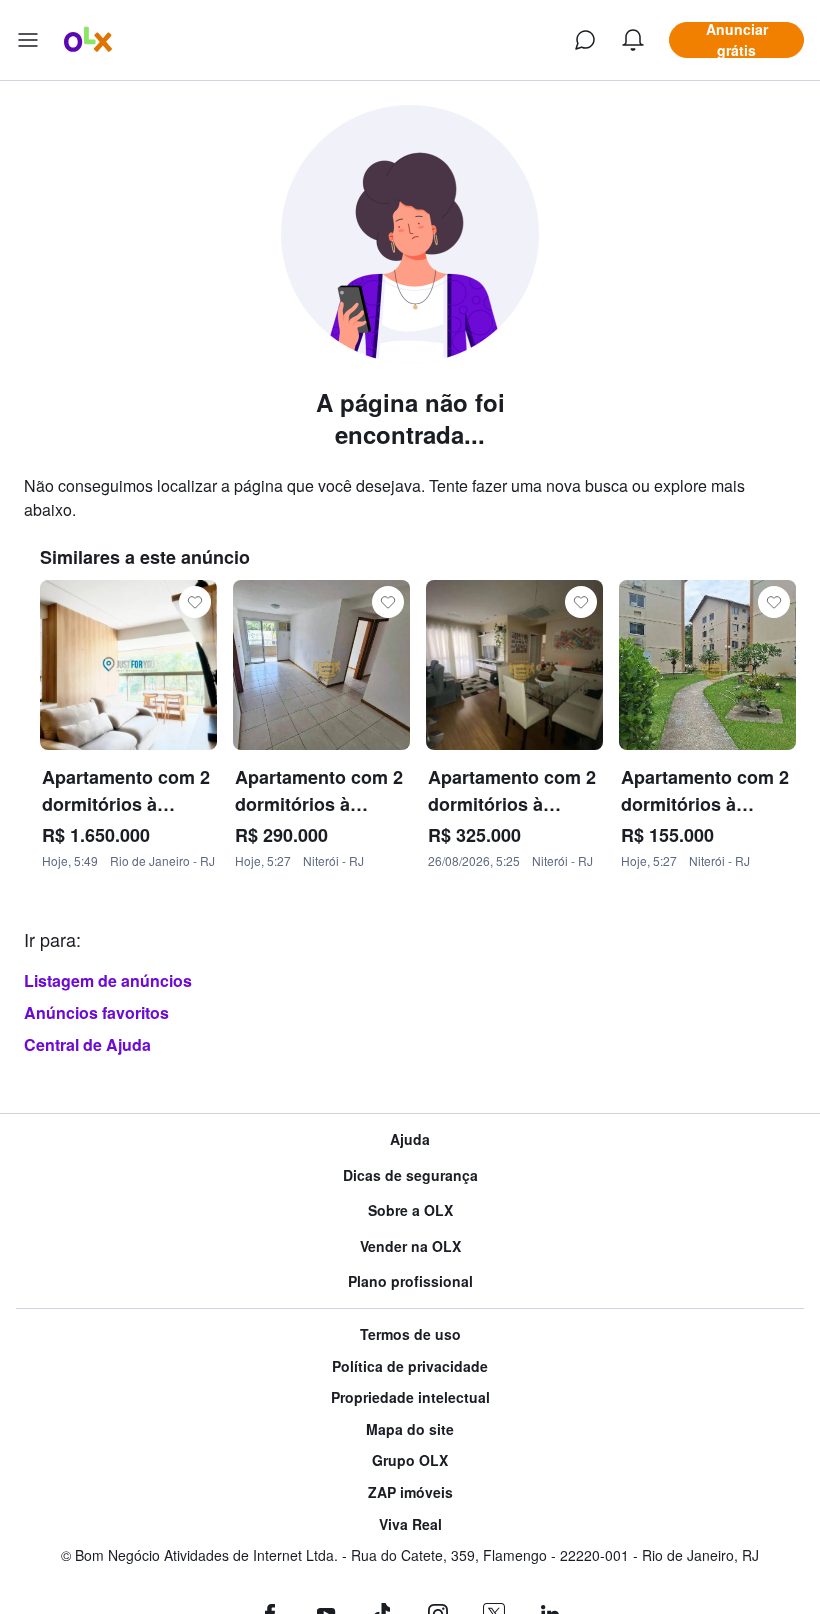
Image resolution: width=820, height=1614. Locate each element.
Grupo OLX (410, 1460)
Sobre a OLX (410, 1210)
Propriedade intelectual (410, 1397)
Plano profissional (410, 1281)
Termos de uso (410, 1334)
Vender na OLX (410, 1246)
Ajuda (410, 1139)
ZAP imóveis (410, 1492)
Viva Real (410, 1524)
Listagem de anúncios (108, 980)
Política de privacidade (410, 1366)
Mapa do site (410, 1429)
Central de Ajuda (87, 1044)
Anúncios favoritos (96, 1012)
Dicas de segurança (410, 1175)
